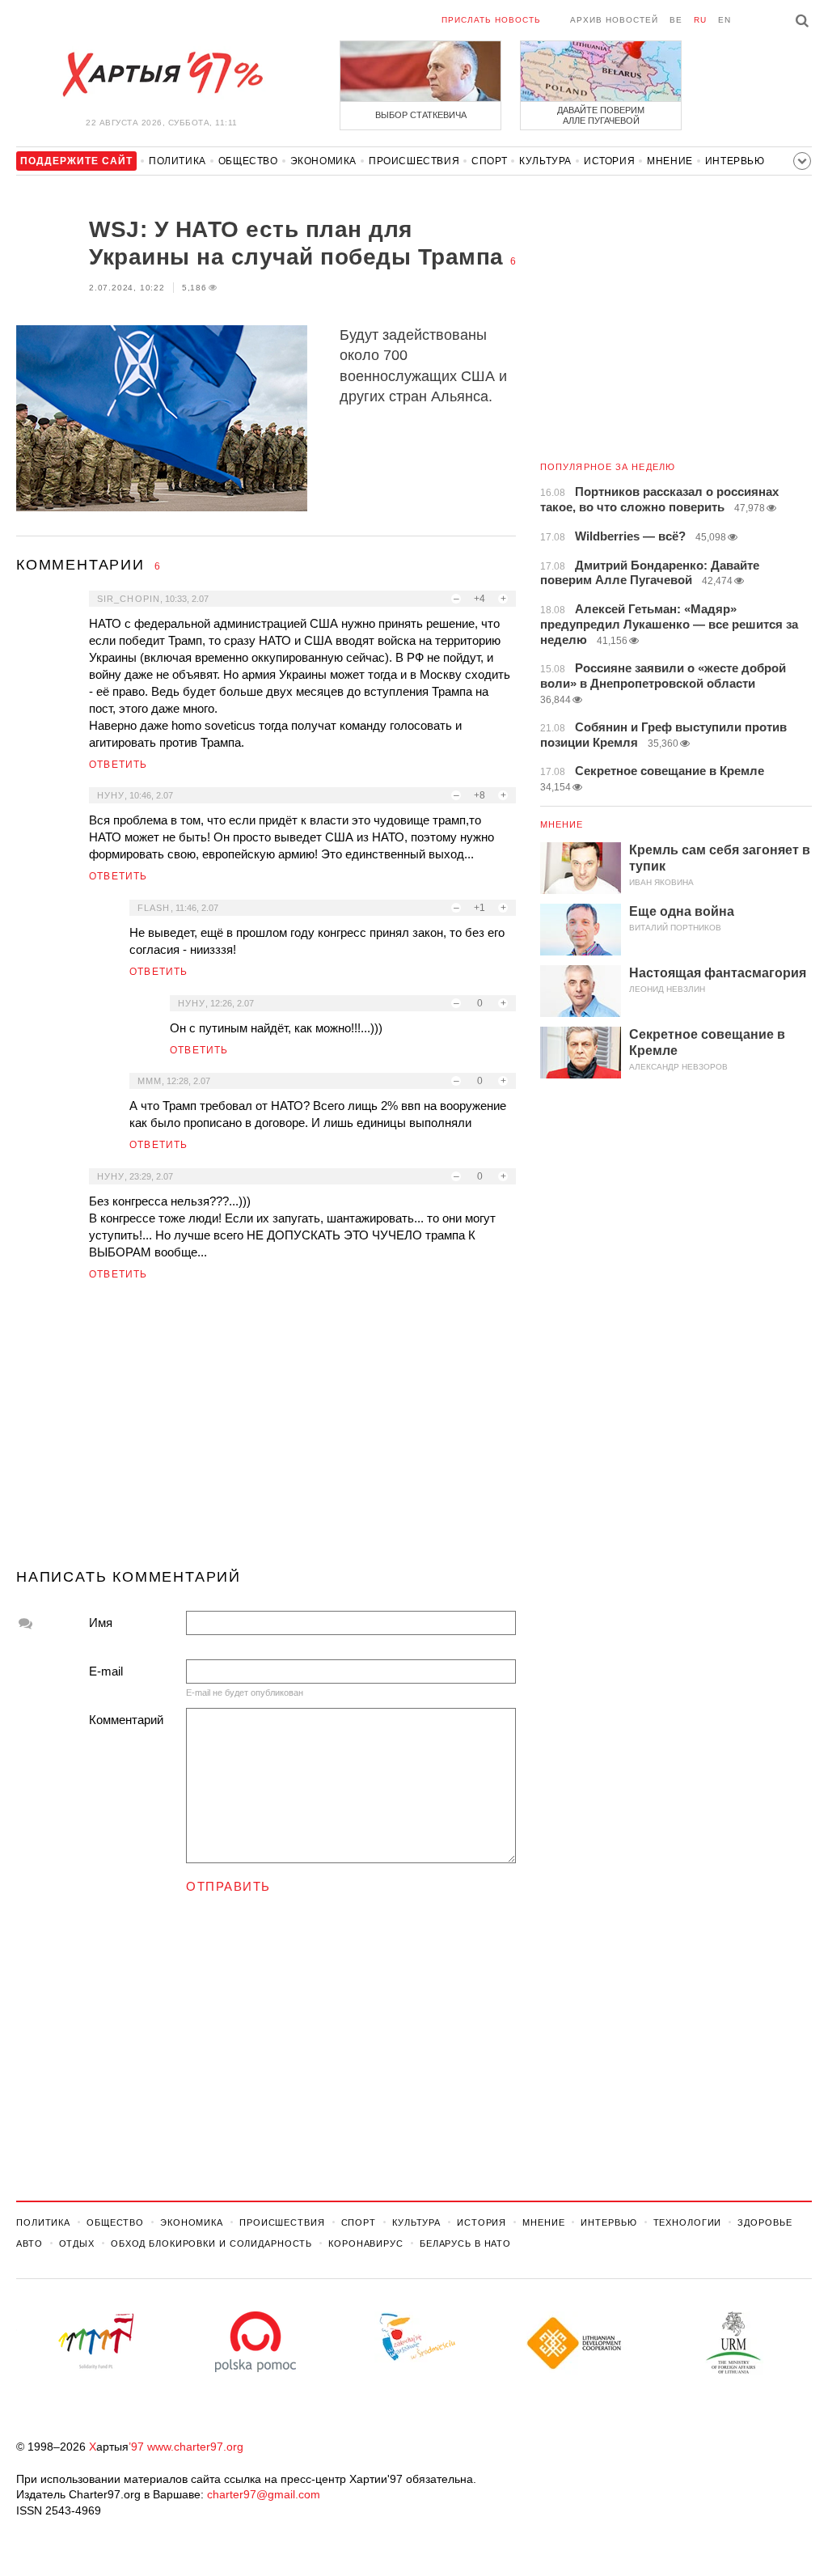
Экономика (323, 161)
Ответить (118, 765)
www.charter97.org (195, 2447)
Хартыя (162, 74)
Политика (177, 161)
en (724, 20)
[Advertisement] (266, 1431)
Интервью (735, 161)
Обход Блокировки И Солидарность (211, 2243)
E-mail (106, 1671)
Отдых (77, 2243)
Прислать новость (491, 20)
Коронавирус (366, 2243)
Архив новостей (614, 20)
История (609, 161)
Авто (30, 2243)
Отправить (228, 1886)
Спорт (489, 161)
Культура (545, 161)
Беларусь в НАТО (465, 2243)
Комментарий (126, 1720)
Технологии (688, 2222)
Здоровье (765, 2222)
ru (700, 20)
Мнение (670, 161)
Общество (248, 161)
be (676, 20)
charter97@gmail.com (264, 2494)
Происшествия (414, 161)
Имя (101, 1623)
